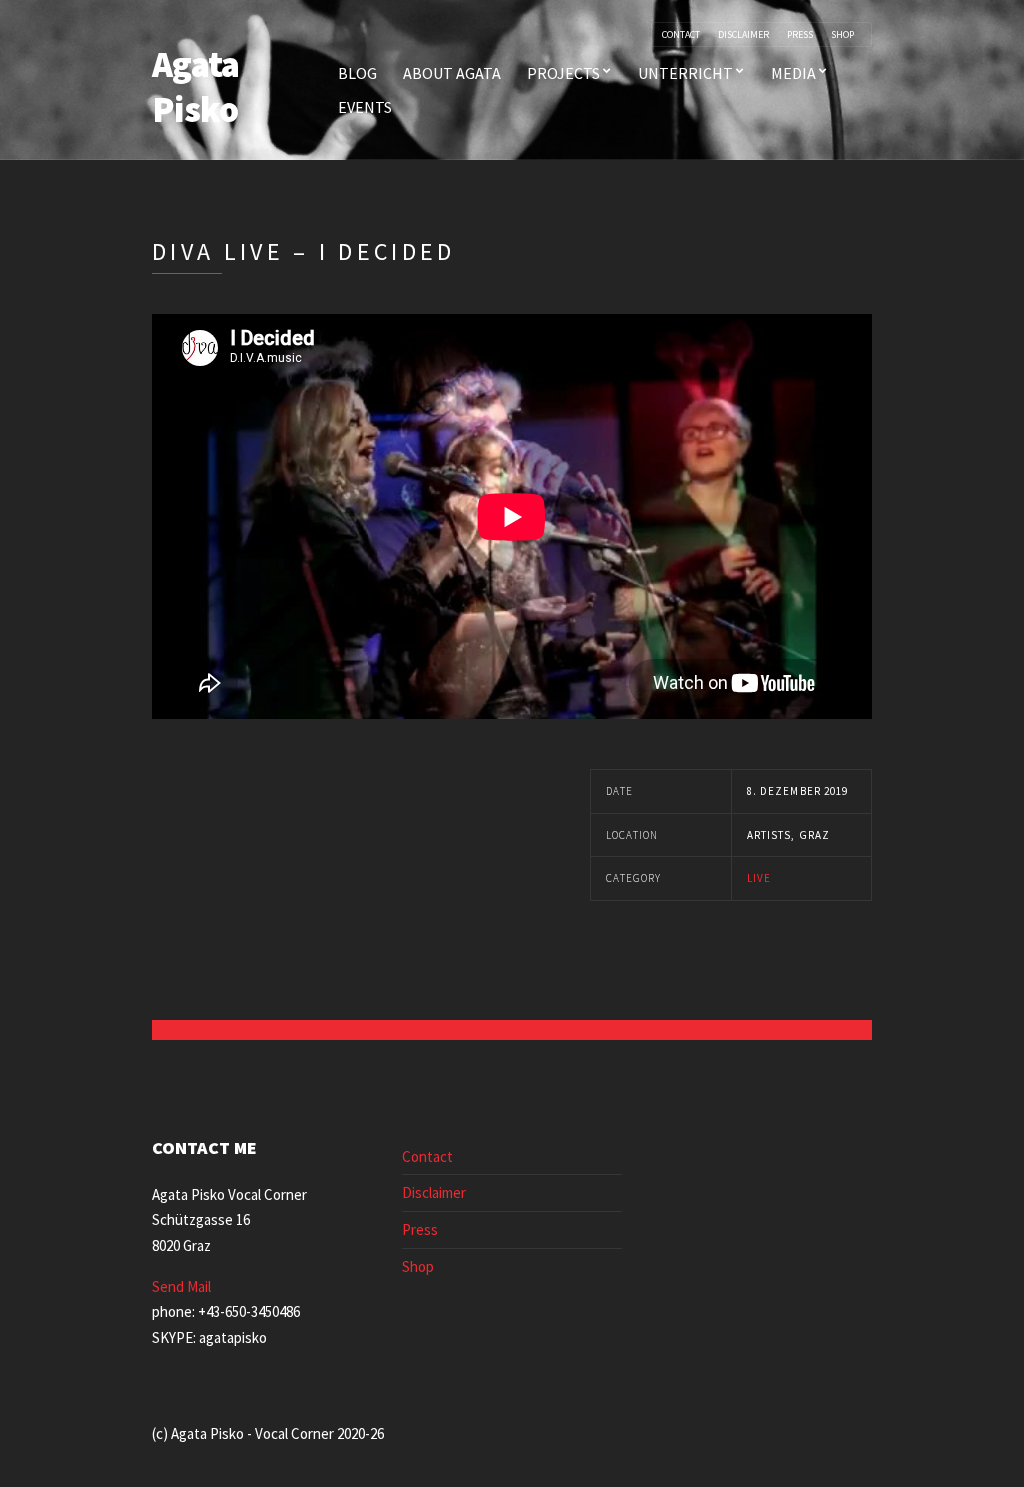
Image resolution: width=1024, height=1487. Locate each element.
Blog (357, 73)
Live (759, 878)
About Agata (452, 73)
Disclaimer (743, 35)
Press (800, 35)
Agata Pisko (195, 87)
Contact (681, 35)
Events (365, 107)
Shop (842, 35)
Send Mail (181, 1286)
